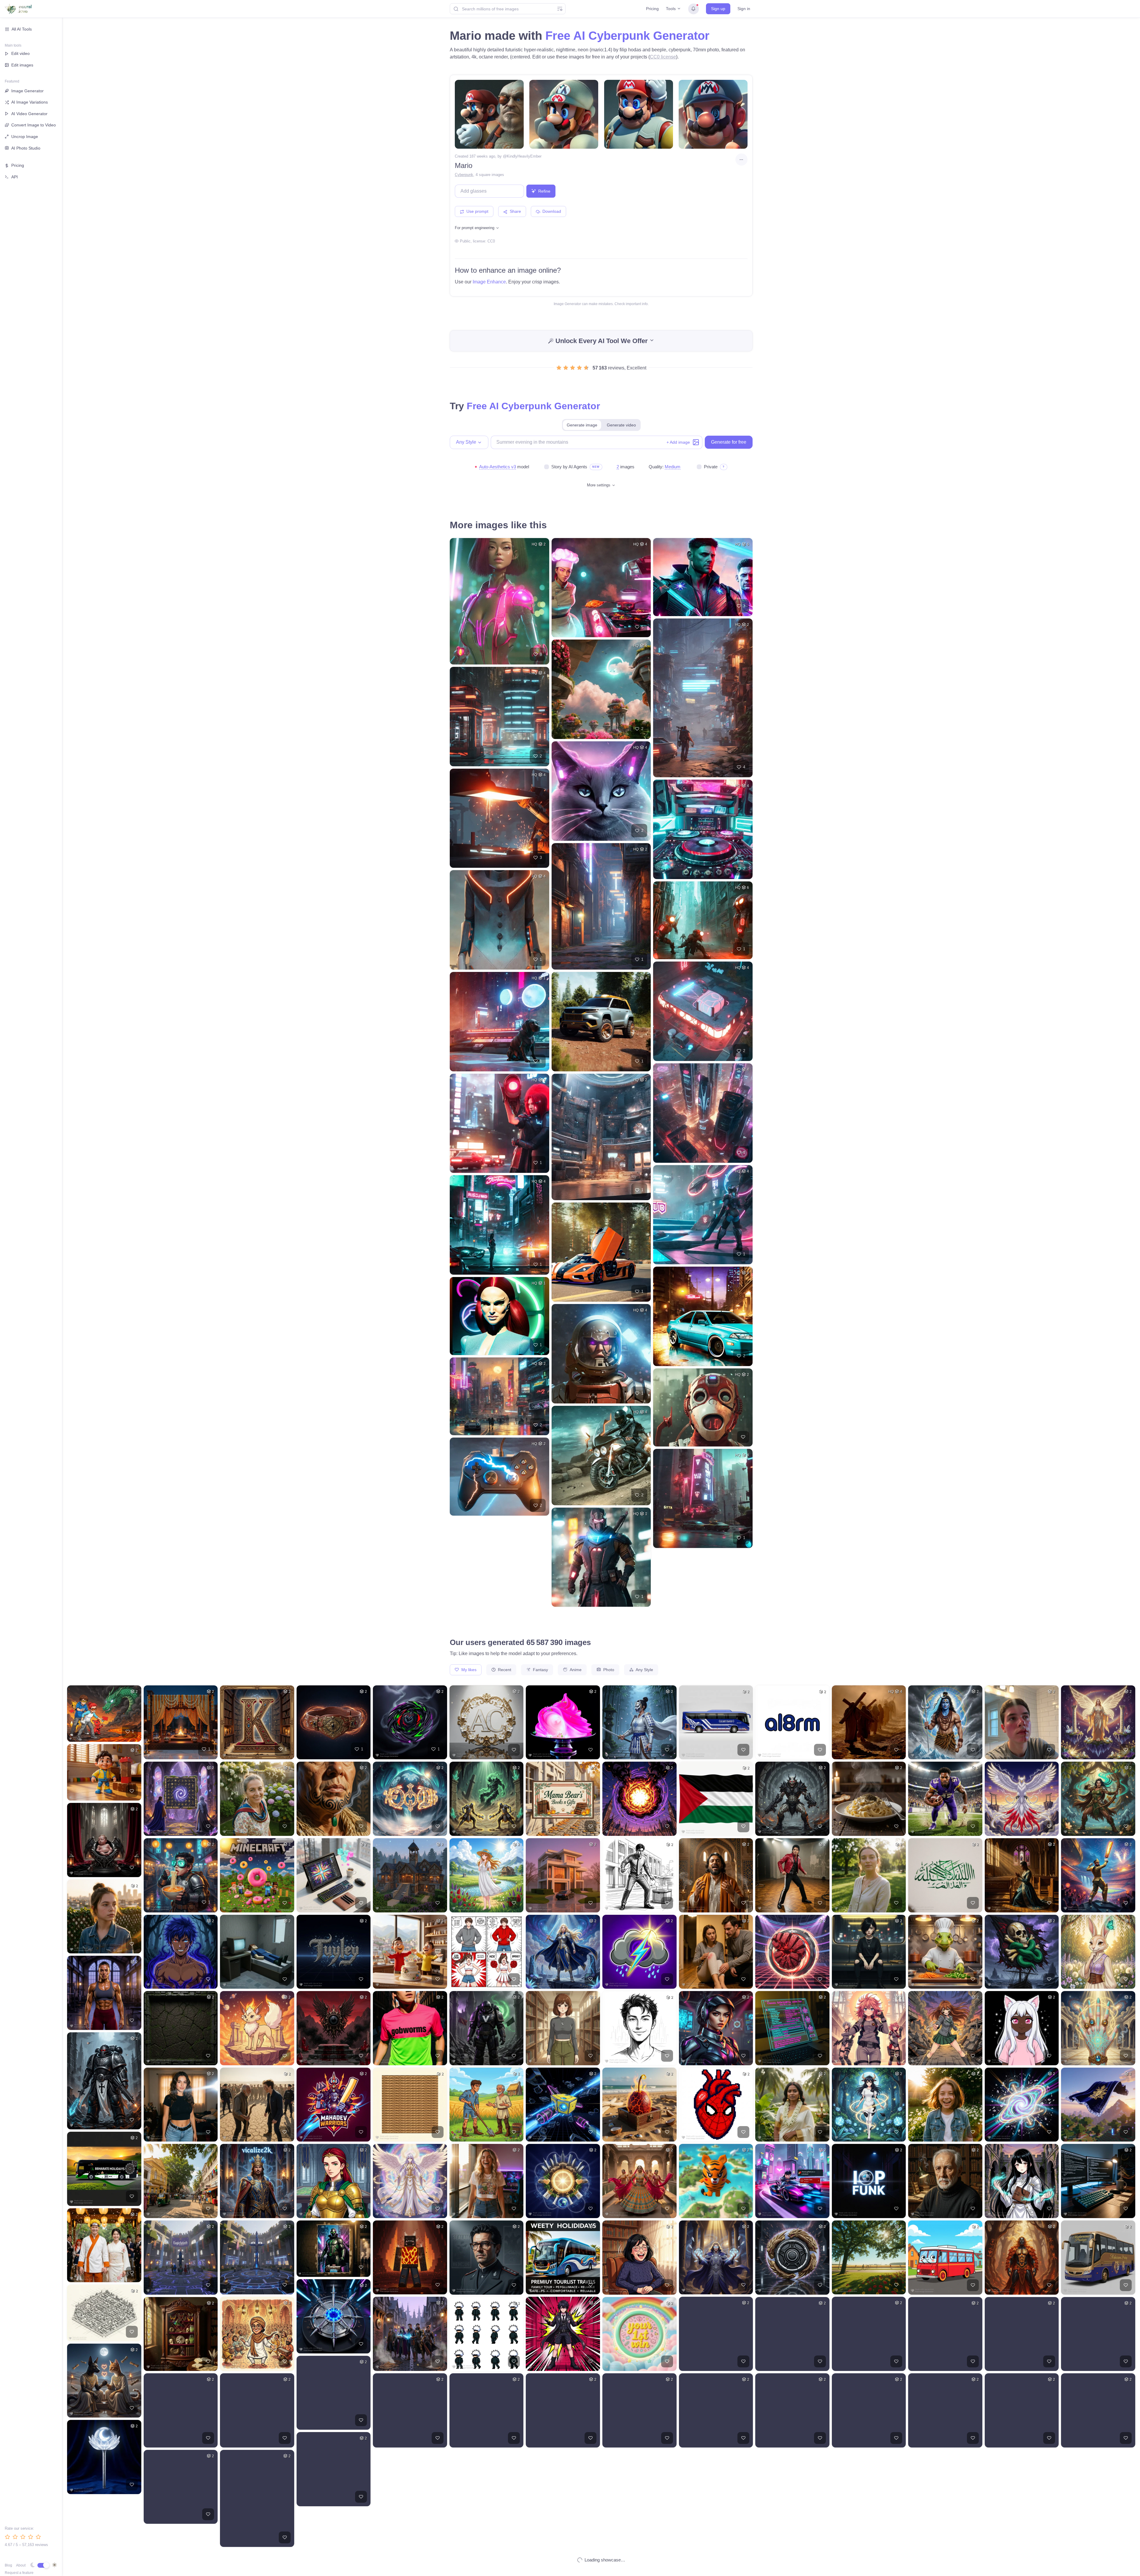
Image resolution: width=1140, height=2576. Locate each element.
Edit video (20, 53)
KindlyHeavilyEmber (524, 156)
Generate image (582, 425)
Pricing (652, 9)
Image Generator (27, 91)
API (15, 177)
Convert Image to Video (34, 125)
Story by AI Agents (569, 467)
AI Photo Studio (26, 148)
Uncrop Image (25, 137)
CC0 (491, 241)
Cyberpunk (464, 175)
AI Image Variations (30, 102)
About (21, 2565)
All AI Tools (22, 29)
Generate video (621, 425)
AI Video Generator (29, 114)
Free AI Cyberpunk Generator (627, 36)
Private (711, 467)
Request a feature (19, 2573)
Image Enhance (489, 282)
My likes (468, 1670)
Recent (504, 1670)
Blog (8, 2565)
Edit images (22, 65)
